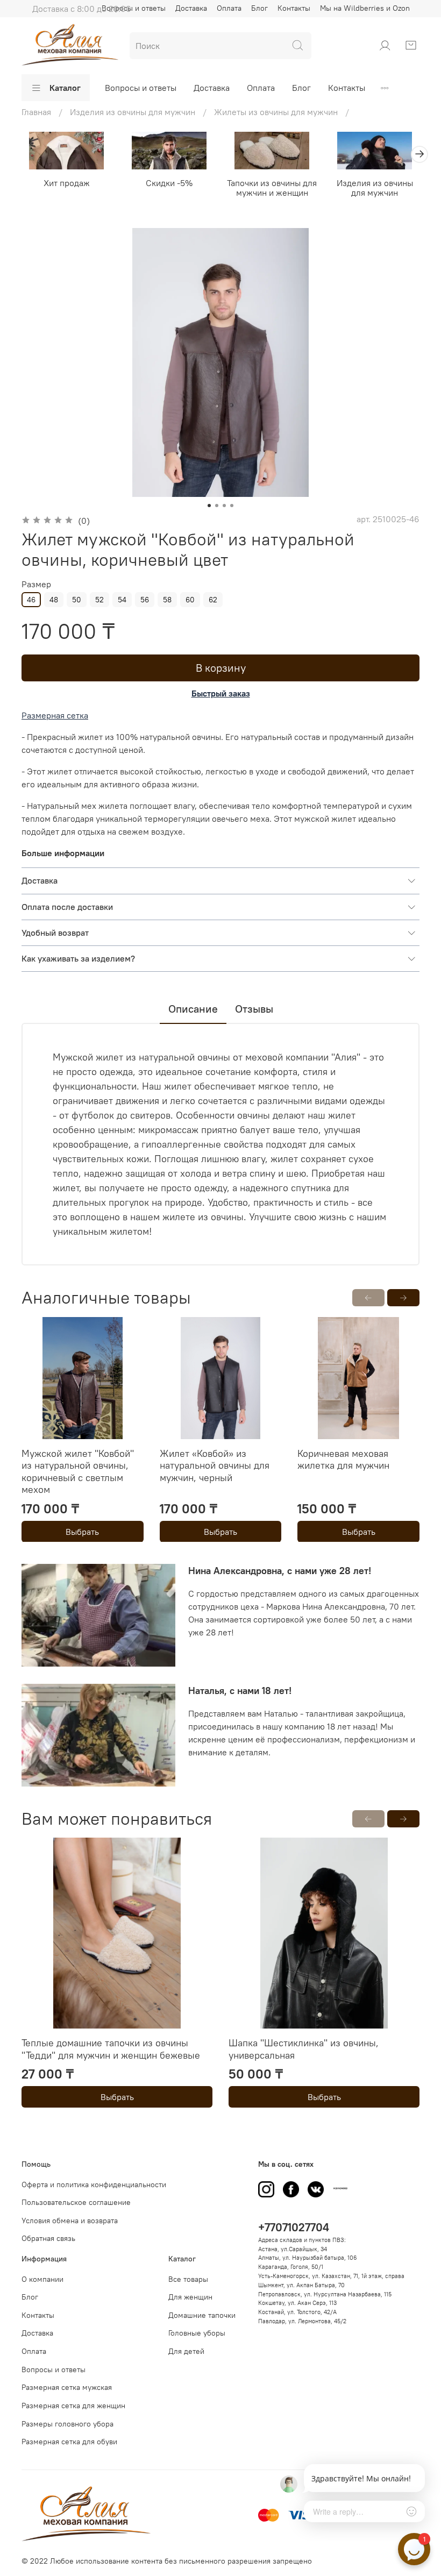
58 (167, 600)
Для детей (186, 2351)
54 (122, 600)
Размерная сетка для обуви (69, 2442)
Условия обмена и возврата (70, 2221)
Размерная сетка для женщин (73, 2406)
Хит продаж (67, 182)
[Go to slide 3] (224, 506)
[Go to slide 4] (232, 506)
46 (31, 600)
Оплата (229, 8)
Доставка (191, 8)
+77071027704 (294, 2227)
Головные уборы (197, 2333)
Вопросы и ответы (141, 88)
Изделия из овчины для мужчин (375, 187)
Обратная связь (48, 2238)
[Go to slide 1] (209, 506)
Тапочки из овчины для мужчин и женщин (272, 187)
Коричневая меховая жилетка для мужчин (343, 1459)
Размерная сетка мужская (67, 2387)
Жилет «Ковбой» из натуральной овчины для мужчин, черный (215, 1465)
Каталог (65, 88)
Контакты (294, 8)
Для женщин (190, 2297)
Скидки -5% (169, 182)
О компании (42, 2279)
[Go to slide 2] (217, 506)
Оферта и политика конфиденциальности (94, 2184)
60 (190, 600)
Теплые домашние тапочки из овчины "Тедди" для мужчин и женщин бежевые (111, 2049)
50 (77, 600)
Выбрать (82, 1531)
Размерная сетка (55, 715)
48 (54, 600)
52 (99, 600)
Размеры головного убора (67, 2424)
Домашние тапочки (202, 2315)
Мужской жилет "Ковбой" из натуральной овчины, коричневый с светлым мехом (78, 1471)
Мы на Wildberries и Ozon (365, 8)
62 (213, 600)
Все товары (188, 2279)
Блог (259, 8)
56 (145, 600)
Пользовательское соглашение (76, 2202)
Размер (36, 584)
